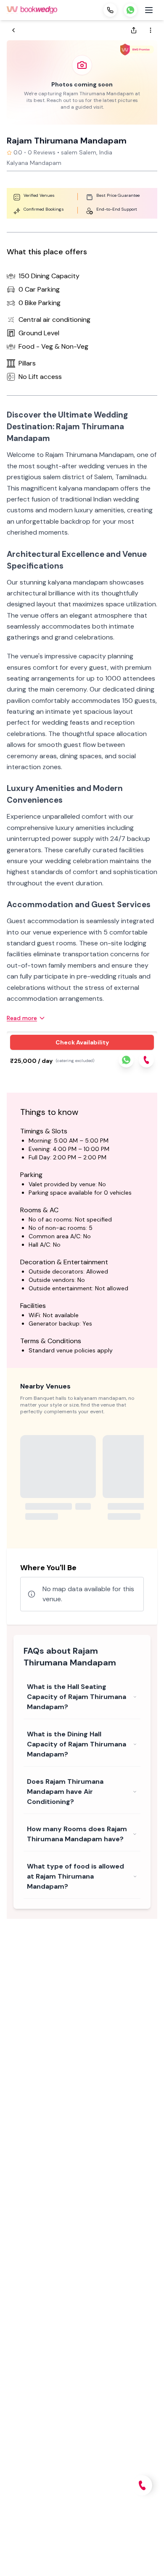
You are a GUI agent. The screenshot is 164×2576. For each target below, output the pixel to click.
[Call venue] (142, 2485)
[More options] (151, 30)
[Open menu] (149, 10)
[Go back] (13, 30)
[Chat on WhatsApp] (130, 10)
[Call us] (110, 10)
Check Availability (82, 1042)
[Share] (134, 30)
